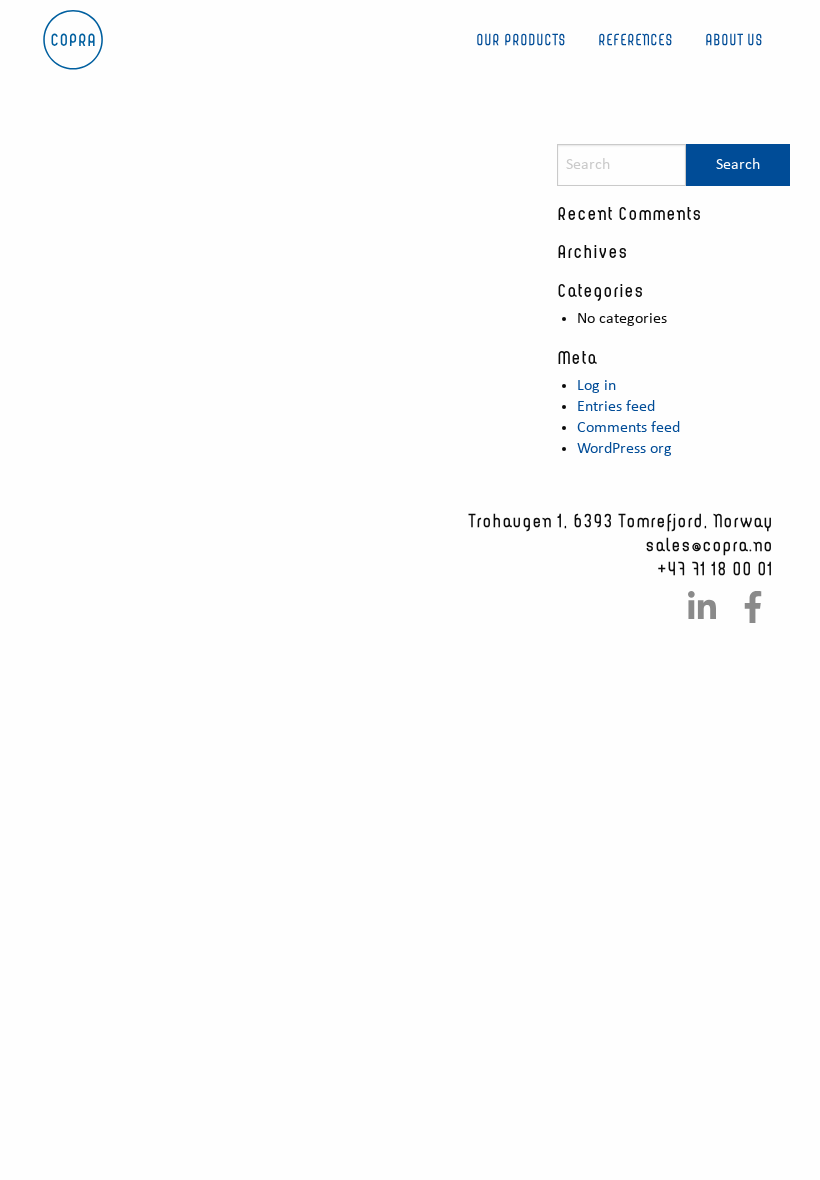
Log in (596, 386)
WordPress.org (624, 449)
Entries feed (616, 407)
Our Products (521, 40)
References (635, 40)
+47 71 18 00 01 (715, 568)
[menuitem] (521, 40)
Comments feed (628, 428)
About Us (734, 40)
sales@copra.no (709, 544)
